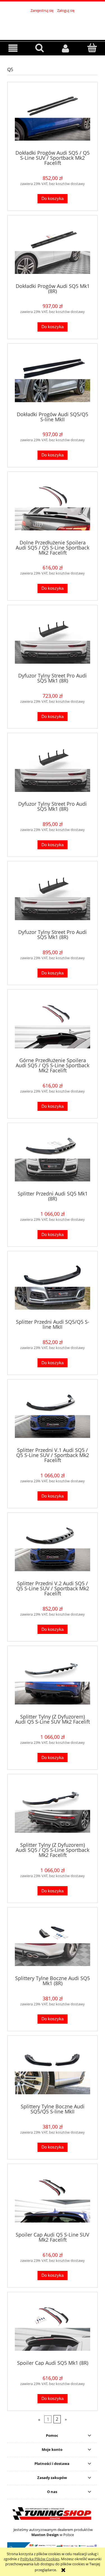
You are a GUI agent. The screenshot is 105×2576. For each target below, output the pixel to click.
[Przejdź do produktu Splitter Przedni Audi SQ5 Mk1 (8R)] (53, 1159)
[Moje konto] (66, 48)
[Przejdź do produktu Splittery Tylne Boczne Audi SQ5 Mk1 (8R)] (53, 1943)
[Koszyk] (92, 48)
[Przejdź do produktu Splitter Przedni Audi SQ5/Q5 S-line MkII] (53, 1287)
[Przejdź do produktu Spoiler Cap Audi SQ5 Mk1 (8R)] (53, 2328)
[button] (13, 48)
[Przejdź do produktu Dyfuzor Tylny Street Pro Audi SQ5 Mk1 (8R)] (53, 641)
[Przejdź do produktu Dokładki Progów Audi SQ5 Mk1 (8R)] (53, 251)
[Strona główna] (53, 24)
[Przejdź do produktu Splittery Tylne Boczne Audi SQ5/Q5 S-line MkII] (53, 2072)
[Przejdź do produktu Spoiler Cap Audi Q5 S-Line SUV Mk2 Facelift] (53, 2200)
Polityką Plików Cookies (40, 2559)
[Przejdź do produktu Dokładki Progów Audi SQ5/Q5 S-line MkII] (53, 379)
